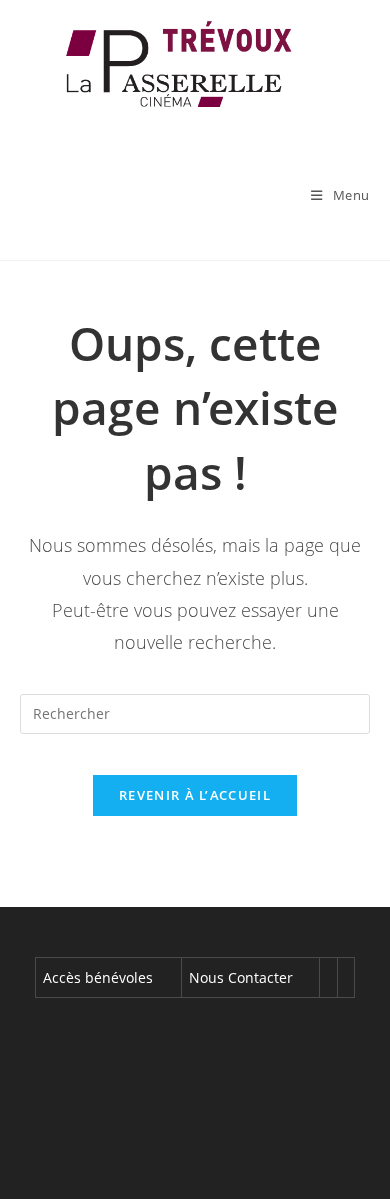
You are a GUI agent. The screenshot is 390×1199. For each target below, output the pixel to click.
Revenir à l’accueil (195, 795)
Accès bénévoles (98, 977)
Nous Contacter (241, 977)
